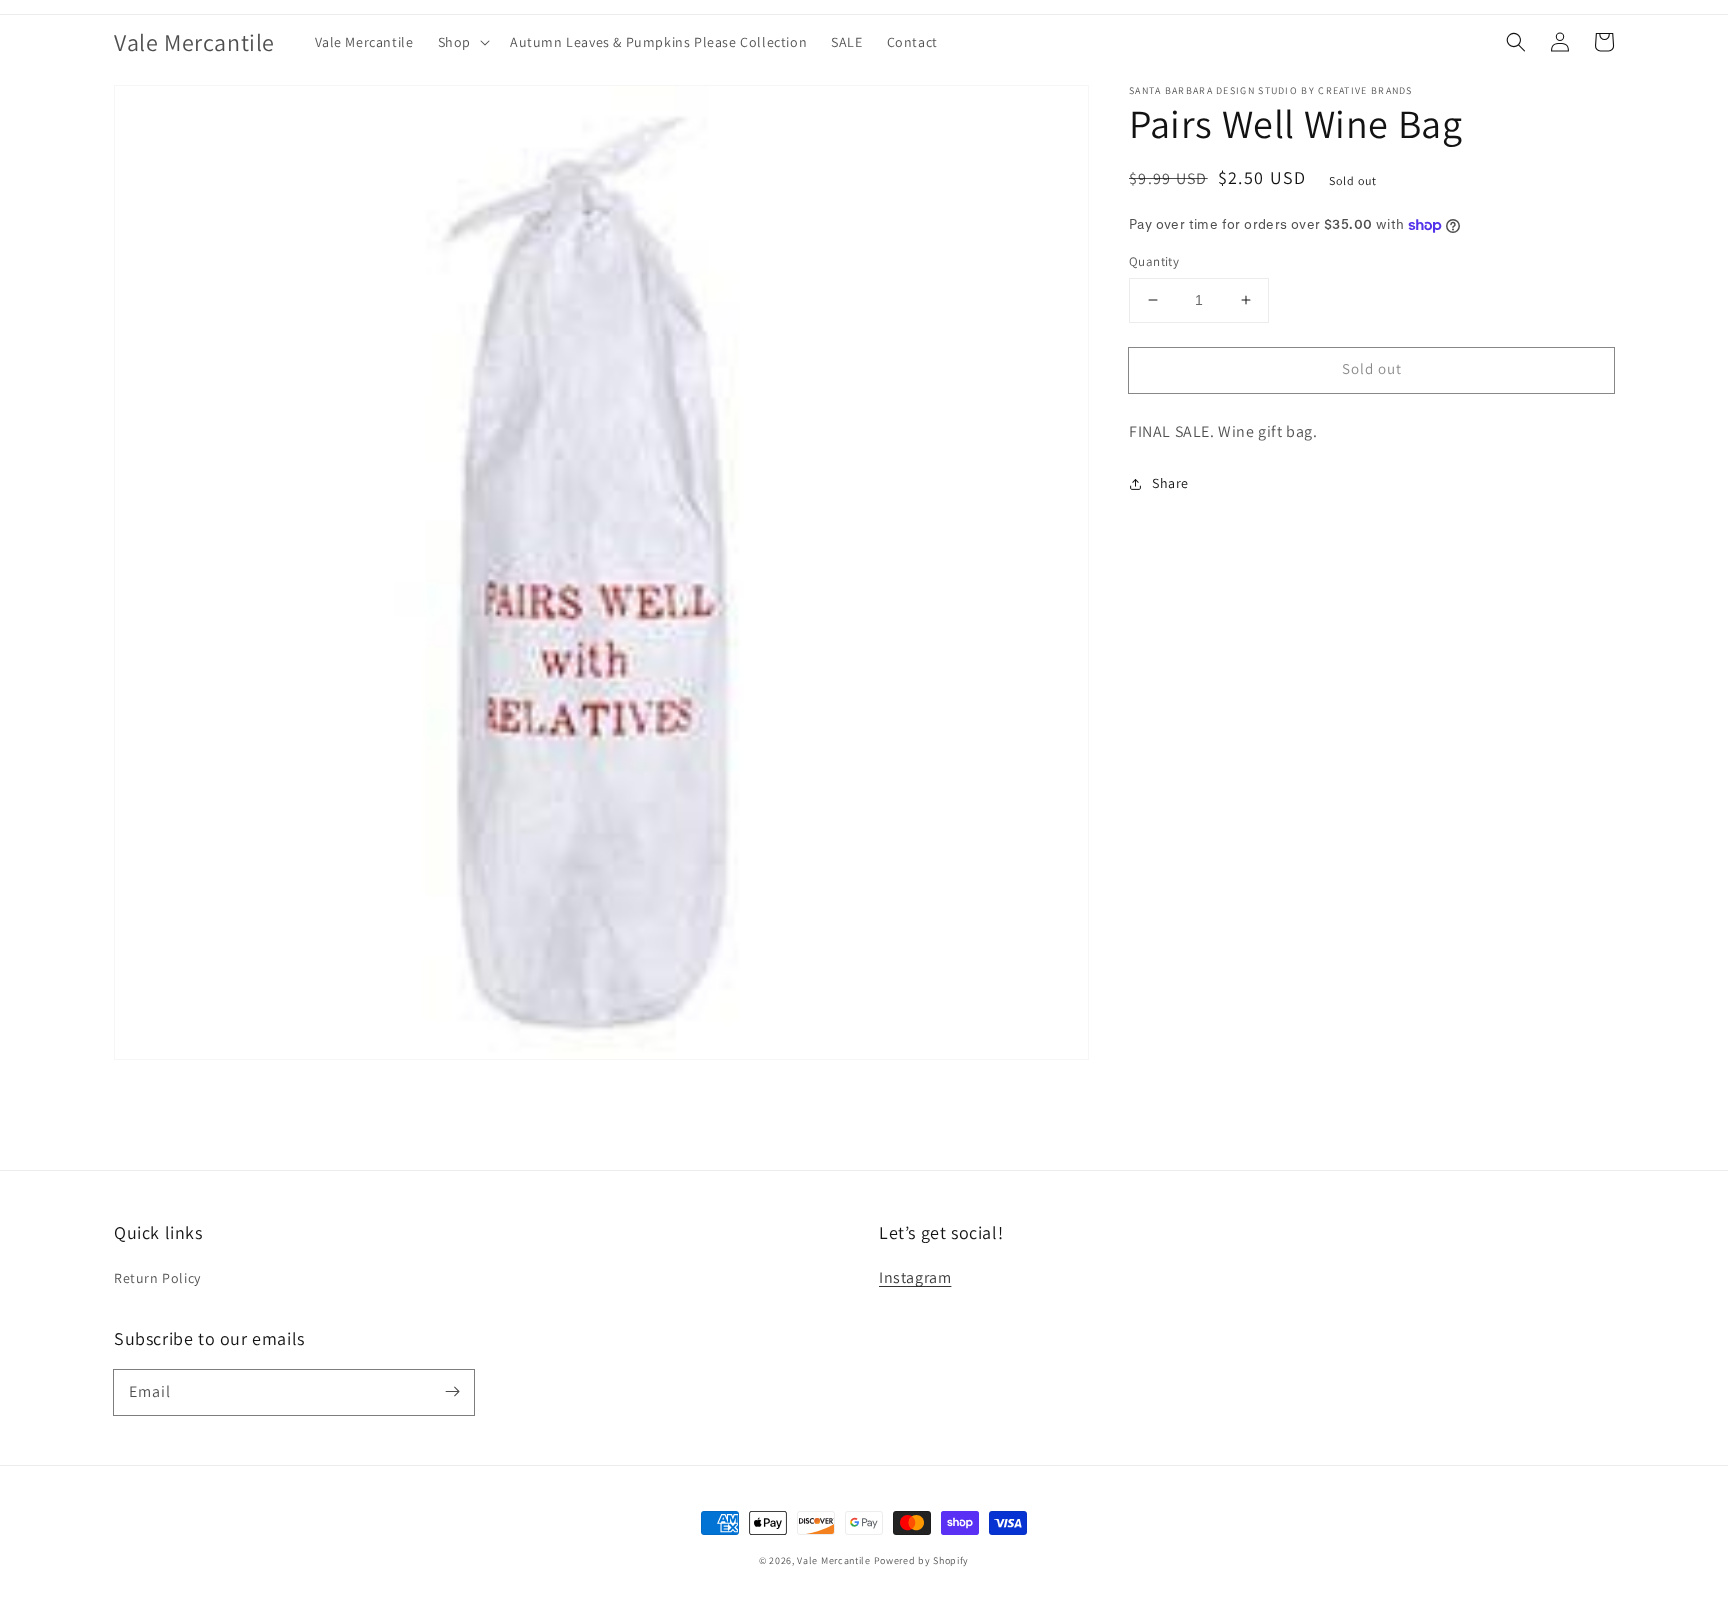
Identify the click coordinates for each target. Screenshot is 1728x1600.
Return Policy (157, 1278)
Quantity (1154, 261)
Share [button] (1170, 483)
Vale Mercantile (834, 1560)
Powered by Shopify (922, 1560)
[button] (462, 42)
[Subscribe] (452, 1392)
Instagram (915, 1277)
